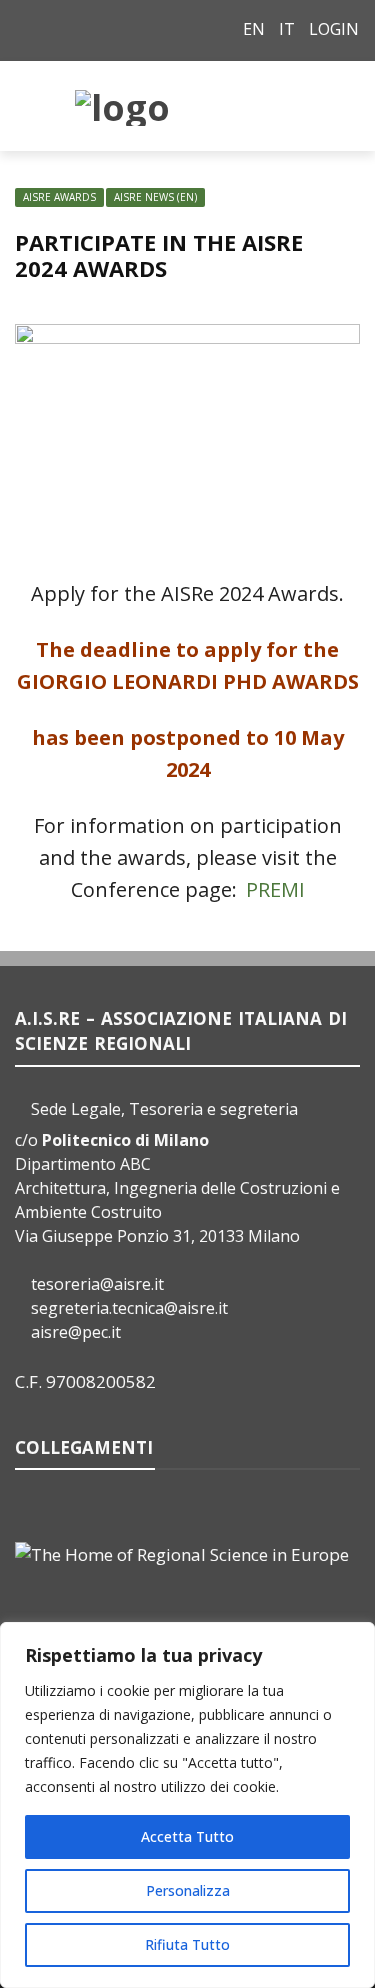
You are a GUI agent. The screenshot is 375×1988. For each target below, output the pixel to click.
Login (334, 29)
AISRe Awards (59, 197)
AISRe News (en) (155, 197)
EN (254, 29)
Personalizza (188, 1890)
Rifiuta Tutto (187, 1944)
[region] (187, 1805)
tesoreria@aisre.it (97, 1284)
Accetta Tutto (187, 1836)
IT (287, 29)
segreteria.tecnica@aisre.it (129, 1308)
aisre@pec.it (76, 1332)
